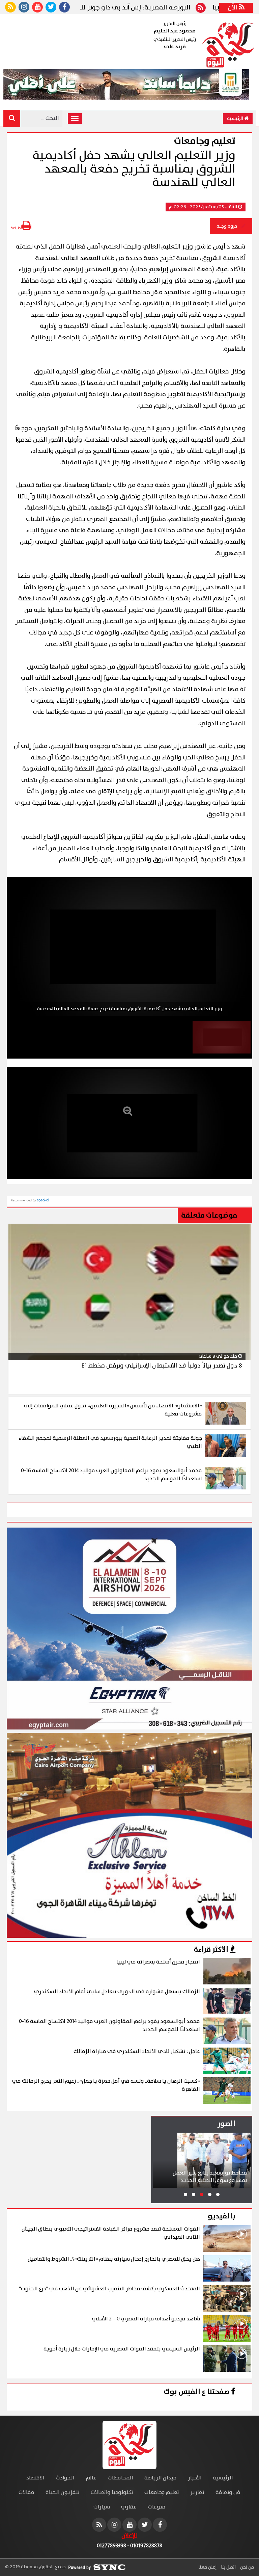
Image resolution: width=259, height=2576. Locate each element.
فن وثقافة (228, 2492)
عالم (91, 2478)
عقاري (129, 2507)
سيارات (102, 2507)
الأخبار (195, 2478)
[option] (129, 946)
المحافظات (120, 2478)
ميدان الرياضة (161, 2478)
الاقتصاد (35, 2478)
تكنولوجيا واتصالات (112, 2492)
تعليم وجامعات (162, 2492)
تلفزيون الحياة (63, 2492)
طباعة (16, 228)
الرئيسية (236, 119)
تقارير (197, 2492)
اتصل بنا (228, 2567)
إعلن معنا (207, 2567)
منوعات (157, 2507)
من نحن (247, 2567)
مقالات (26, 2492)
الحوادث (65, 2478)
